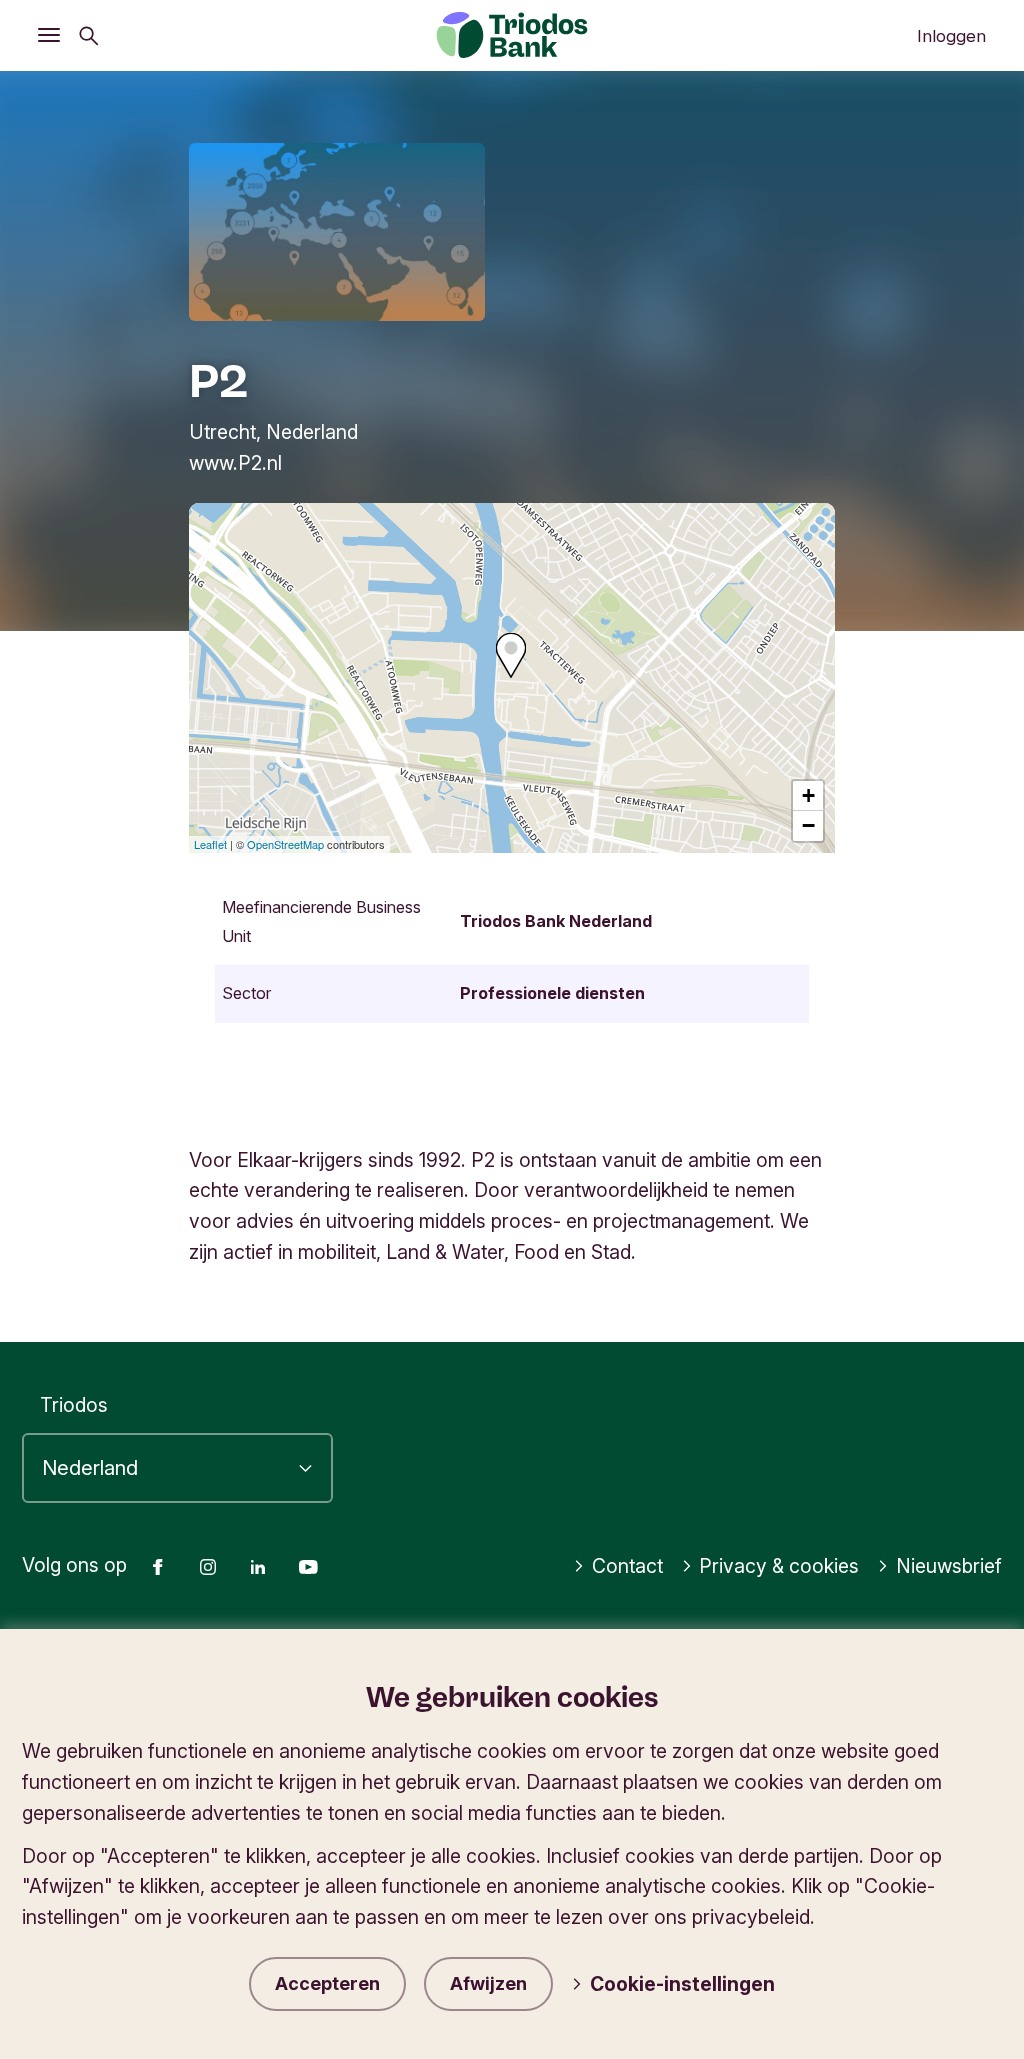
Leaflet (210, 844)
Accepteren (327, 1983)
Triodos (74, 1405)
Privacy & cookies (779, 1566)
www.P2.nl (235, 463)
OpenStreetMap (285, 844)
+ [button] (808, 795)
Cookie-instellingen (682, 1984)
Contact (627, 1566)
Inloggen (951, 36)
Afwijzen (488, 1983)
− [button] (808, 825)
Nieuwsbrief (949, 1566)
